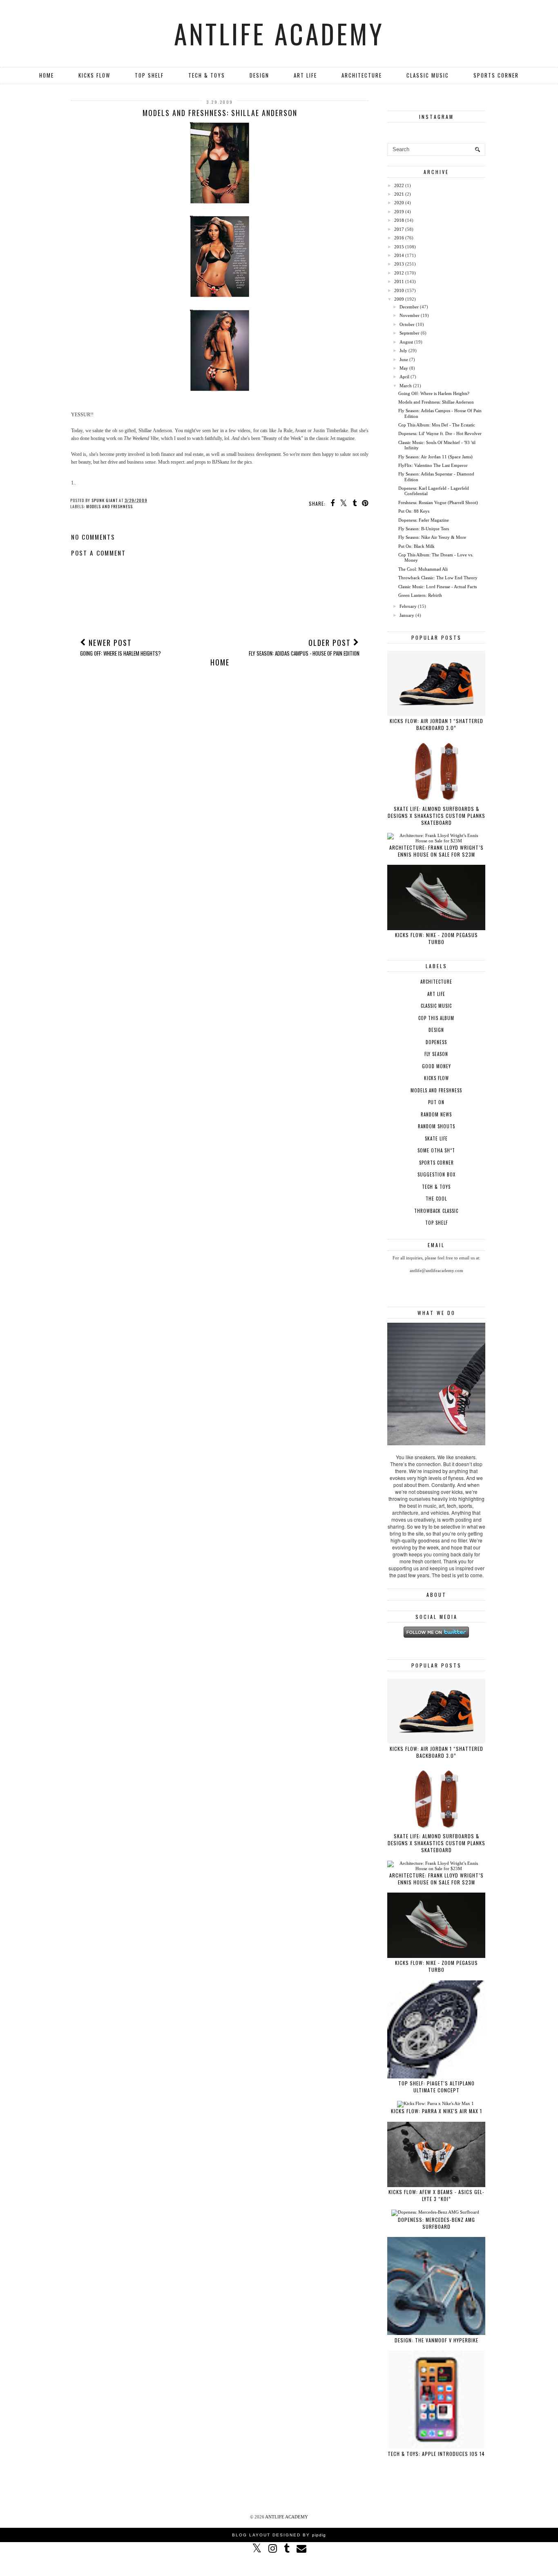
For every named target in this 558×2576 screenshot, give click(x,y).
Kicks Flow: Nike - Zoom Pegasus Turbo (436, 938)
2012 (399, 273)
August (406, 342)
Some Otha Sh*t (436, 1150)
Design (259, 75)
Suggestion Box (436, 1174)
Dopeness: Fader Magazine (424, 520)
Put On (436, 1102)
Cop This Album (436, 1018)
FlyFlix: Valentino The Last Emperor (433, 465)
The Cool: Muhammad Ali (423, 569)
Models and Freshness (109, 506)
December (409, 307)
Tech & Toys (207, 75)
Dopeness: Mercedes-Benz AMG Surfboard (436, 2223)
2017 (399, 229)
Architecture (362, 75)
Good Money (436, 1066)
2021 (399, 194)
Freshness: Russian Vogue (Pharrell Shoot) (438, 502)
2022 (399, 185)
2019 (399, 212)
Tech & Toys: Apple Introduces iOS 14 (436, 2454)
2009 (399, 299)
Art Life (305, 75)
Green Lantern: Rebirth (420, 595)
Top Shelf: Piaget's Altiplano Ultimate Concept (436, 2087)
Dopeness (436, 1042)
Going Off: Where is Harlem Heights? (434, 393)
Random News (436, 1114)
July (403, 350)
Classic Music (428, 75)
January (407, 615)
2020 (399, 203)
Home (47, 75)
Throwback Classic (436, 1211)
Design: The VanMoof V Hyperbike (436, 2340)
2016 (399, 238)
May (404, 368)
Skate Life (436, 1138)
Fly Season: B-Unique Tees (424, 529)
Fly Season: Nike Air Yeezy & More (432, 537)
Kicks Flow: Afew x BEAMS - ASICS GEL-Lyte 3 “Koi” (436, 2195)
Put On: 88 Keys (414, 511)
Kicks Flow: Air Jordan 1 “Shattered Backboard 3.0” (436, 724)
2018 (399, 220)
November (410, 315)
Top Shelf (149, 75)
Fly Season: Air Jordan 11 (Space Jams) (435, 457)
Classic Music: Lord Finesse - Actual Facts (437, 587)
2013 (399, 264)
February (408, 606)
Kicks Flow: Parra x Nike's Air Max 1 (436, 2111)
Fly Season (436, 1054)
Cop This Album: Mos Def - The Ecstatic (437, 425)
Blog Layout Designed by (279, 2535)
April (404, 377)
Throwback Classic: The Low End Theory (438, 578)
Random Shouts (436, 1126)
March (406, 386)
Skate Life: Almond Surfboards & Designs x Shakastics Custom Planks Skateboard (436, 816)
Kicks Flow (94, 75)
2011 (399, 281)
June (404, 359)
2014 (399, 255)
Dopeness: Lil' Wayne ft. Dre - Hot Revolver (440, 433)
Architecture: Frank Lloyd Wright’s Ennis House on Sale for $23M (436, 851)
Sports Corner (496, 75)
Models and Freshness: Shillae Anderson (436, 402)
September (410, 333)
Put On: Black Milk (416, 546)
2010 (399, 290)
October (407, 324)
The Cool (436, 1199)
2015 (399, 247)
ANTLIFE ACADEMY (279, 33)
